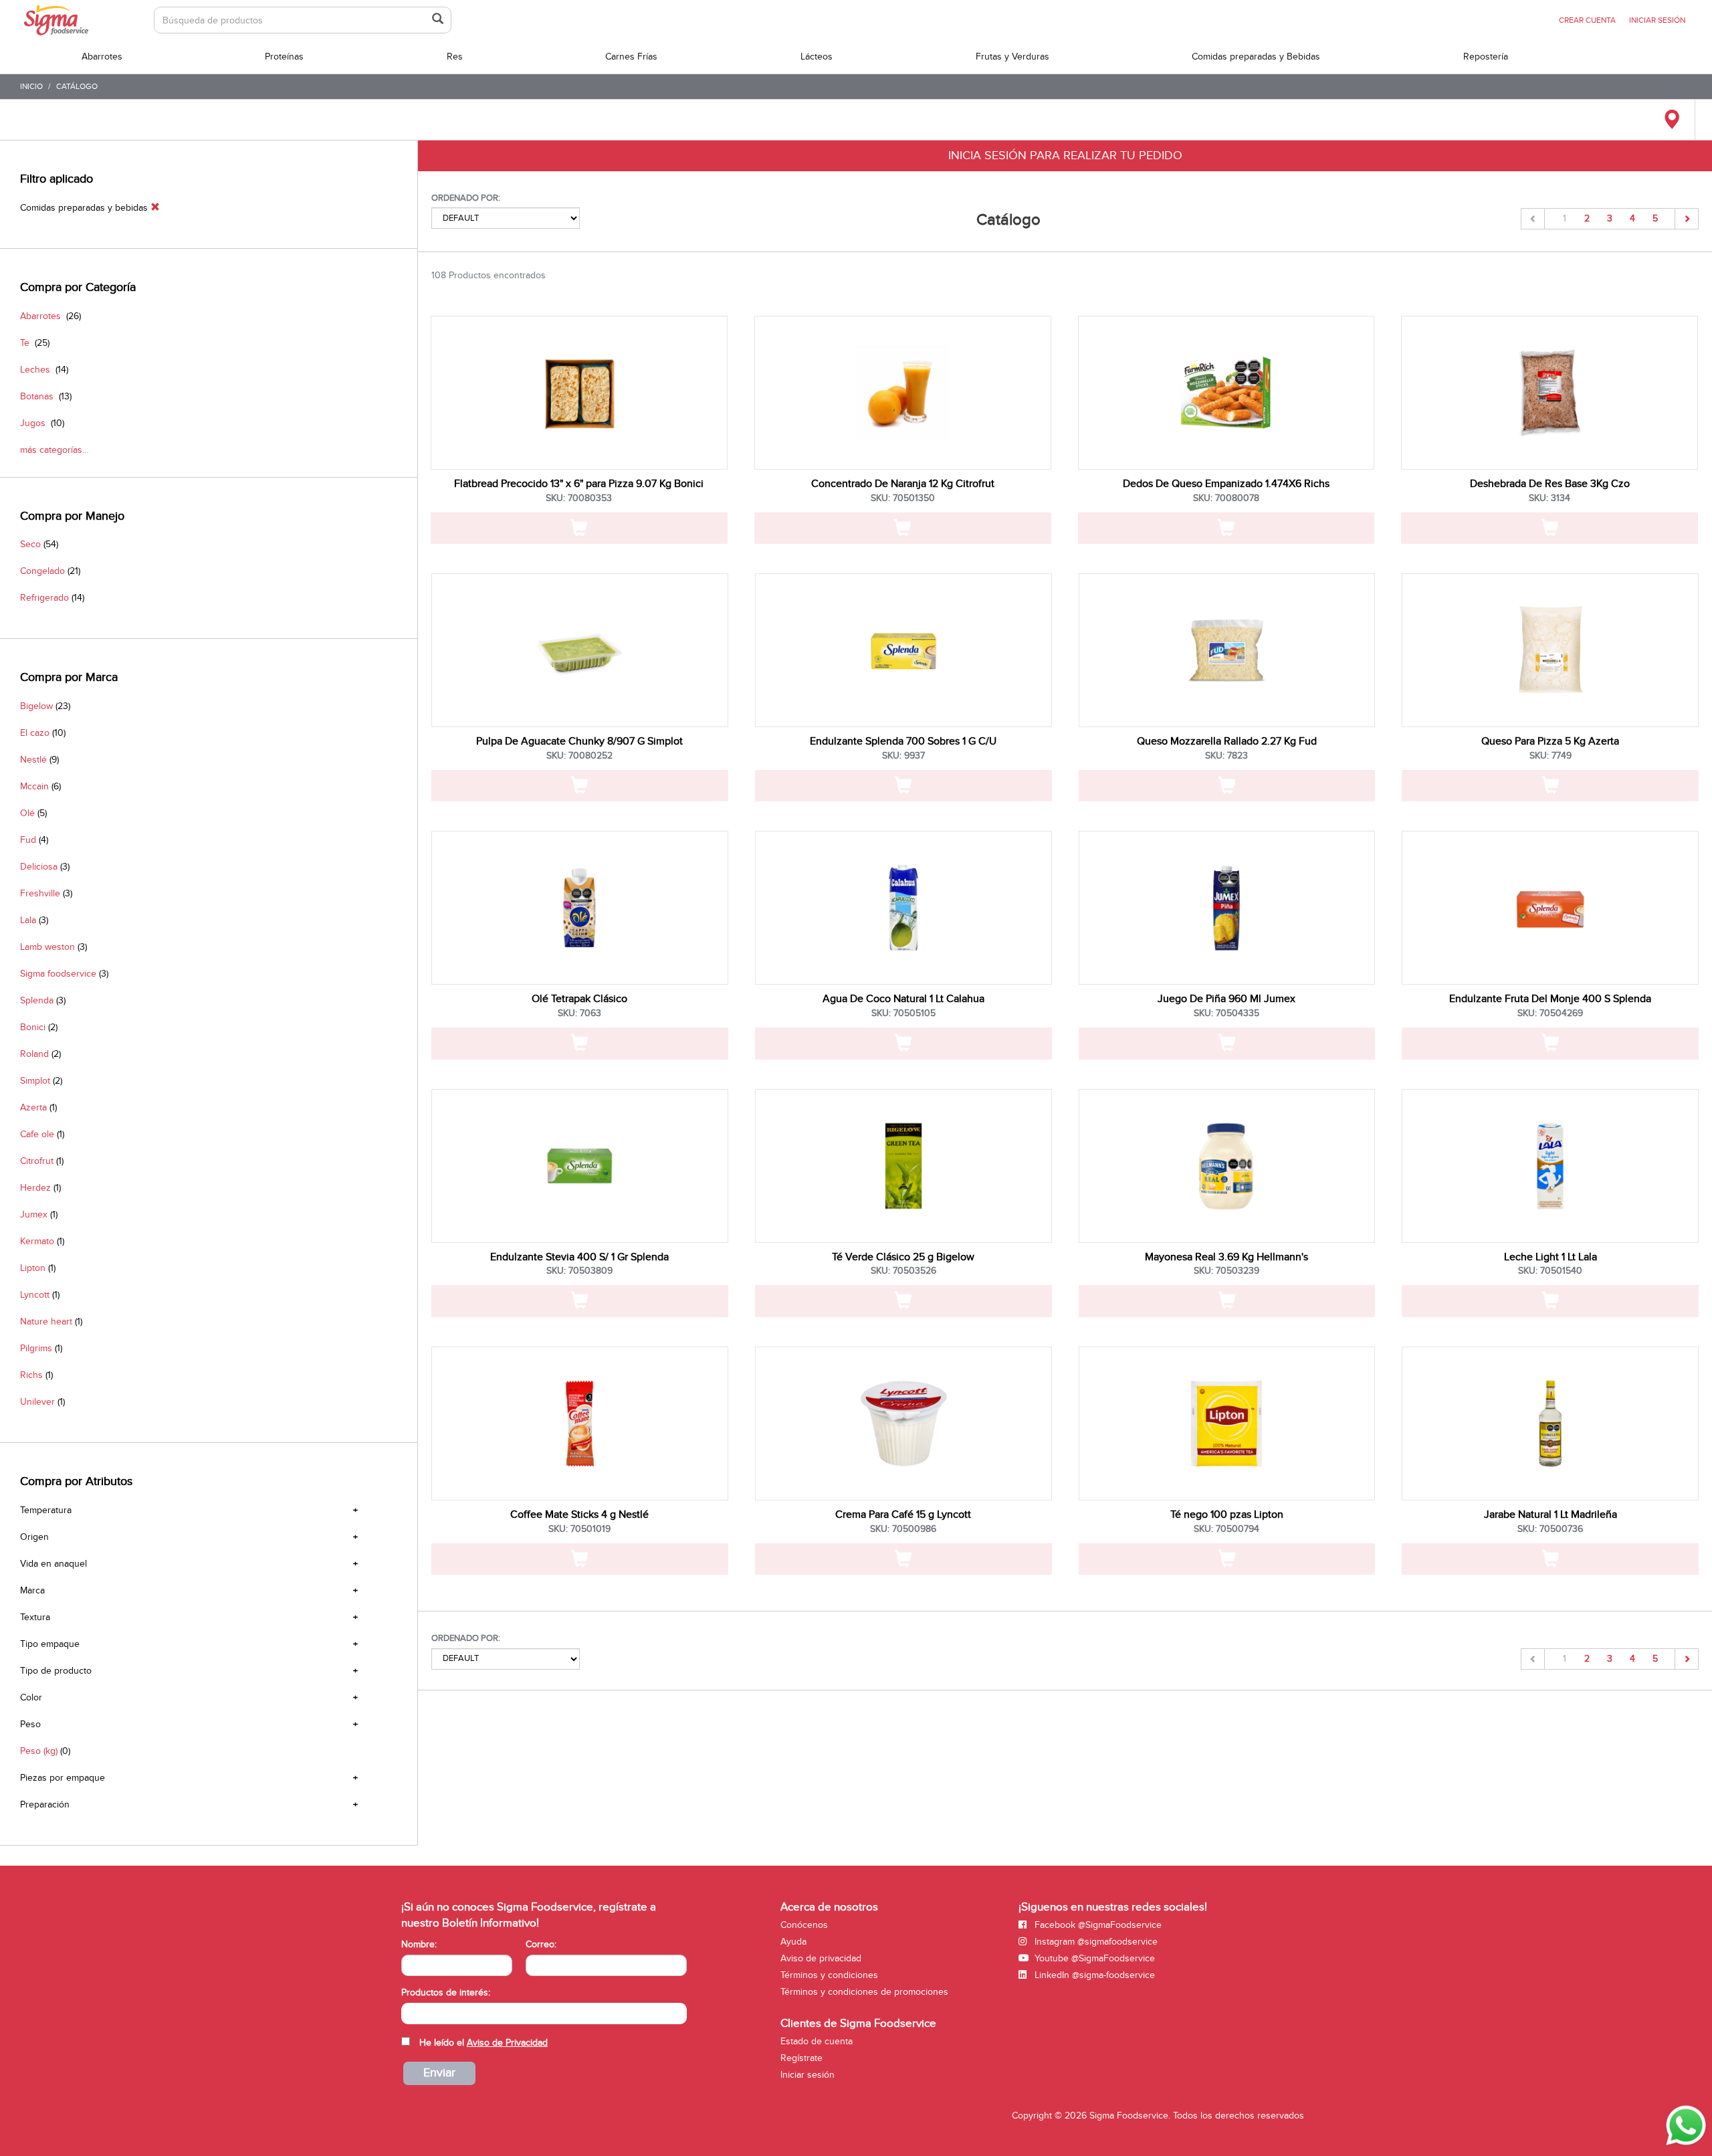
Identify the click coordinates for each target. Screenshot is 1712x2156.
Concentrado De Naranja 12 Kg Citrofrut (903, 484)
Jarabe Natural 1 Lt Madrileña (1550, 1514)
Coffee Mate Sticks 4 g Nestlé (579, 1514)
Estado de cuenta (817, 2041)
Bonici (33, 1027)
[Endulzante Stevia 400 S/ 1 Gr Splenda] (580, 1166)
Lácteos (817, 57)
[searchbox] (408, 2012)
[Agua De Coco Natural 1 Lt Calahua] (903, 908)
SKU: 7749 (1550, 756)
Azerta (33, 1107)
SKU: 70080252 (579, 756)
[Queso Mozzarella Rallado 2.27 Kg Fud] (1227, 650)
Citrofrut (37, 1161)
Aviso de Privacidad (507, 2043)
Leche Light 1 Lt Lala (1550, 1257)
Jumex (34, 1214)
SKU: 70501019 (579, 1529)
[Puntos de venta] (1672, 120)
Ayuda (793, 1942)
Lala (28, 920)
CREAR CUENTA (1587, 20)
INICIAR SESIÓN (1657, 20)
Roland (34, 1054)
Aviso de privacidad (821, 1958)
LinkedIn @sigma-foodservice (1093, 1975)
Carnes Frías (631, 57)
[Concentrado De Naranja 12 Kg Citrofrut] (903, 393)
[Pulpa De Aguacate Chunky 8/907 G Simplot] (580, 650)
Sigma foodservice (58, 974)
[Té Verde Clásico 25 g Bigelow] (903, 1166)
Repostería (1486, 57)
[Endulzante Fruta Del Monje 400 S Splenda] (1550, 908)
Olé (27, 813)
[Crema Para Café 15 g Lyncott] (903, 1424)
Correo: (541, 1944)
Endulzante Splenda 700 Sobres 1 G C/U (903, 741)
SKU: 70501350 (903, 498)
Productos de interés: (446, 1992)
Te (25, 343)
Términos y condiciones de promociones (864, 1992)
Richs (31, 1375)
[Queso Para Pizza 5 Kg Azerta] (1550, 650)
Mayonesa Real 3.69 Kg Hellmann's (1226, 1257)
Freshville (40, 893)
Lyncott (35, 1295)
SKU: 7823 (1226, 756)
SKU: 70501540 (1550, 1271)
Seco (30, 544)
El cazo (35, 733)
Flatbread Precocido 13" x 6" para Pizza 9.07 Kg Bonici (579, 484)
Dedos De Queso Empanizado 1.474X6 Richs (1226, 484)
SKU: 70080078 (1226, 498)
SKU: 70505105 (903, 1013)
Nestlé (33, 760)
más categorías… (55, 450)
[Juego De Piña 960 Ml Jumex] (1227, 908)
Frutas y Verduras (1012, 57)
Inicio (31, 86)
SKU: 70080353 (579, 498)
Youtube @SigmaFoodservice (1093, 1958)
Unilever (37, 1402)
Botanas (37, 396)
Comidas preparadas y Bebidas (1256, 57)
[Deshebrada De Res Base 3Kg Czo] (1549, 393)
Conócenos (804, 1925)
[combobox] (544, 2014)
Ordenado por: (466, 198)
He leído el (484, 2043)
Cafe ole (37, 1134)
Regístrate (801, 2058)
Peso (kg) (39, 1751)
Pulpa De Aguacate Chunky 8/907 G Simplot (579, 741)
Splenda (37, 1000)
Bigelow (36, 706)
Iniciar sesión (808, 2075)
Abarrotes (102, 57)
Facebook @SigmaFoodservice (1097, 1925)
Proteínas (284, 57)
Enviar (439, 2073)
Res (455, 57)
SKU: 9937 (903, 756)
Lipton (33, 1268)
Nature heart (46, 1321)
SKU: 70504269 (1550, 1013)
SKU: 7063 (579, 1013)
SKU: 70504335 (1226, 1013)
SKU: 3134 (1549, 498)
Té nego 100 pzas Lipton (1227, 1514)
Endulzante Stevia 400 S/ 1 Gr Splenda (579, 1257)
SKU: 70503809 (579, 1271)
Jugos (33, 423)
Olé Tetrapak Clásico (579, 999)
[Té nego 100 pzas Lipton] (1227, 1424)
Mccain (34, 786)
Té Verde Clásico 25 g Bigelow (903, 1257)
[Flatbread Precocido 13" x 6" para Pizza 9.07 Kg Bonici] (579, 393)
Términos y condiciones (829, 1975)
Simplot (35, 1081)
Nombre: (419, 1944)
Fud (28, 840)
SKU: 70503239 (1226, 1271)
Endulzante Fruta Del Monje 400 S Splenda (1550, 999)
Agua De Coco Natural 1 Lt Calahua (903, 999)
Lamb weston (47, 947)
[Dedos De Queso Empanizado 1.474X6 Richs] (1226, 393)
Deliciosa (39, 867)
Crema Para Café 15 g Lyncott (903, 1514)
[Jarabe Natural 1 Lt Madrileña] (1550, 1424)
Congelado (42, 571)
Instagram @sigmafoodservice (1095, 1942)
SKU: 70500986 (903, 1529)
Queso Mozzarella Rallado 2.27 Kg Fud (1227, 741)
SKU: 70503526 (903, 1271)
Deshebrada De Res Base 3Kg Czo (1550, 484)
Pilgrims (36, 1348)
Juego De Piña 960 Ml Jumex (1226, 999)
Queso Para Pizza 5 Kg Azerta (1550, 741)
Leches (35, 370)
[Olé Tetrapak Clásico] (580, 908)
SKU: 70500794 (1226, 1529)
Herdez (35, 1188)
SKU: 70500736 (1550, 1529)
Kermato (37, 1241)
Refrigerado (44, 598)
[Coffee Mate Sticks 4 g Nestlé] (580, 1424)
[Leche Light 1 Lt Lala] (1550, 1166)
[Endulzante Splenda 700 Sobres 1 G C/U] (903, 650)
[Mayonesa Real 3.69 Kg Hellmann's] (1227, 1166)
